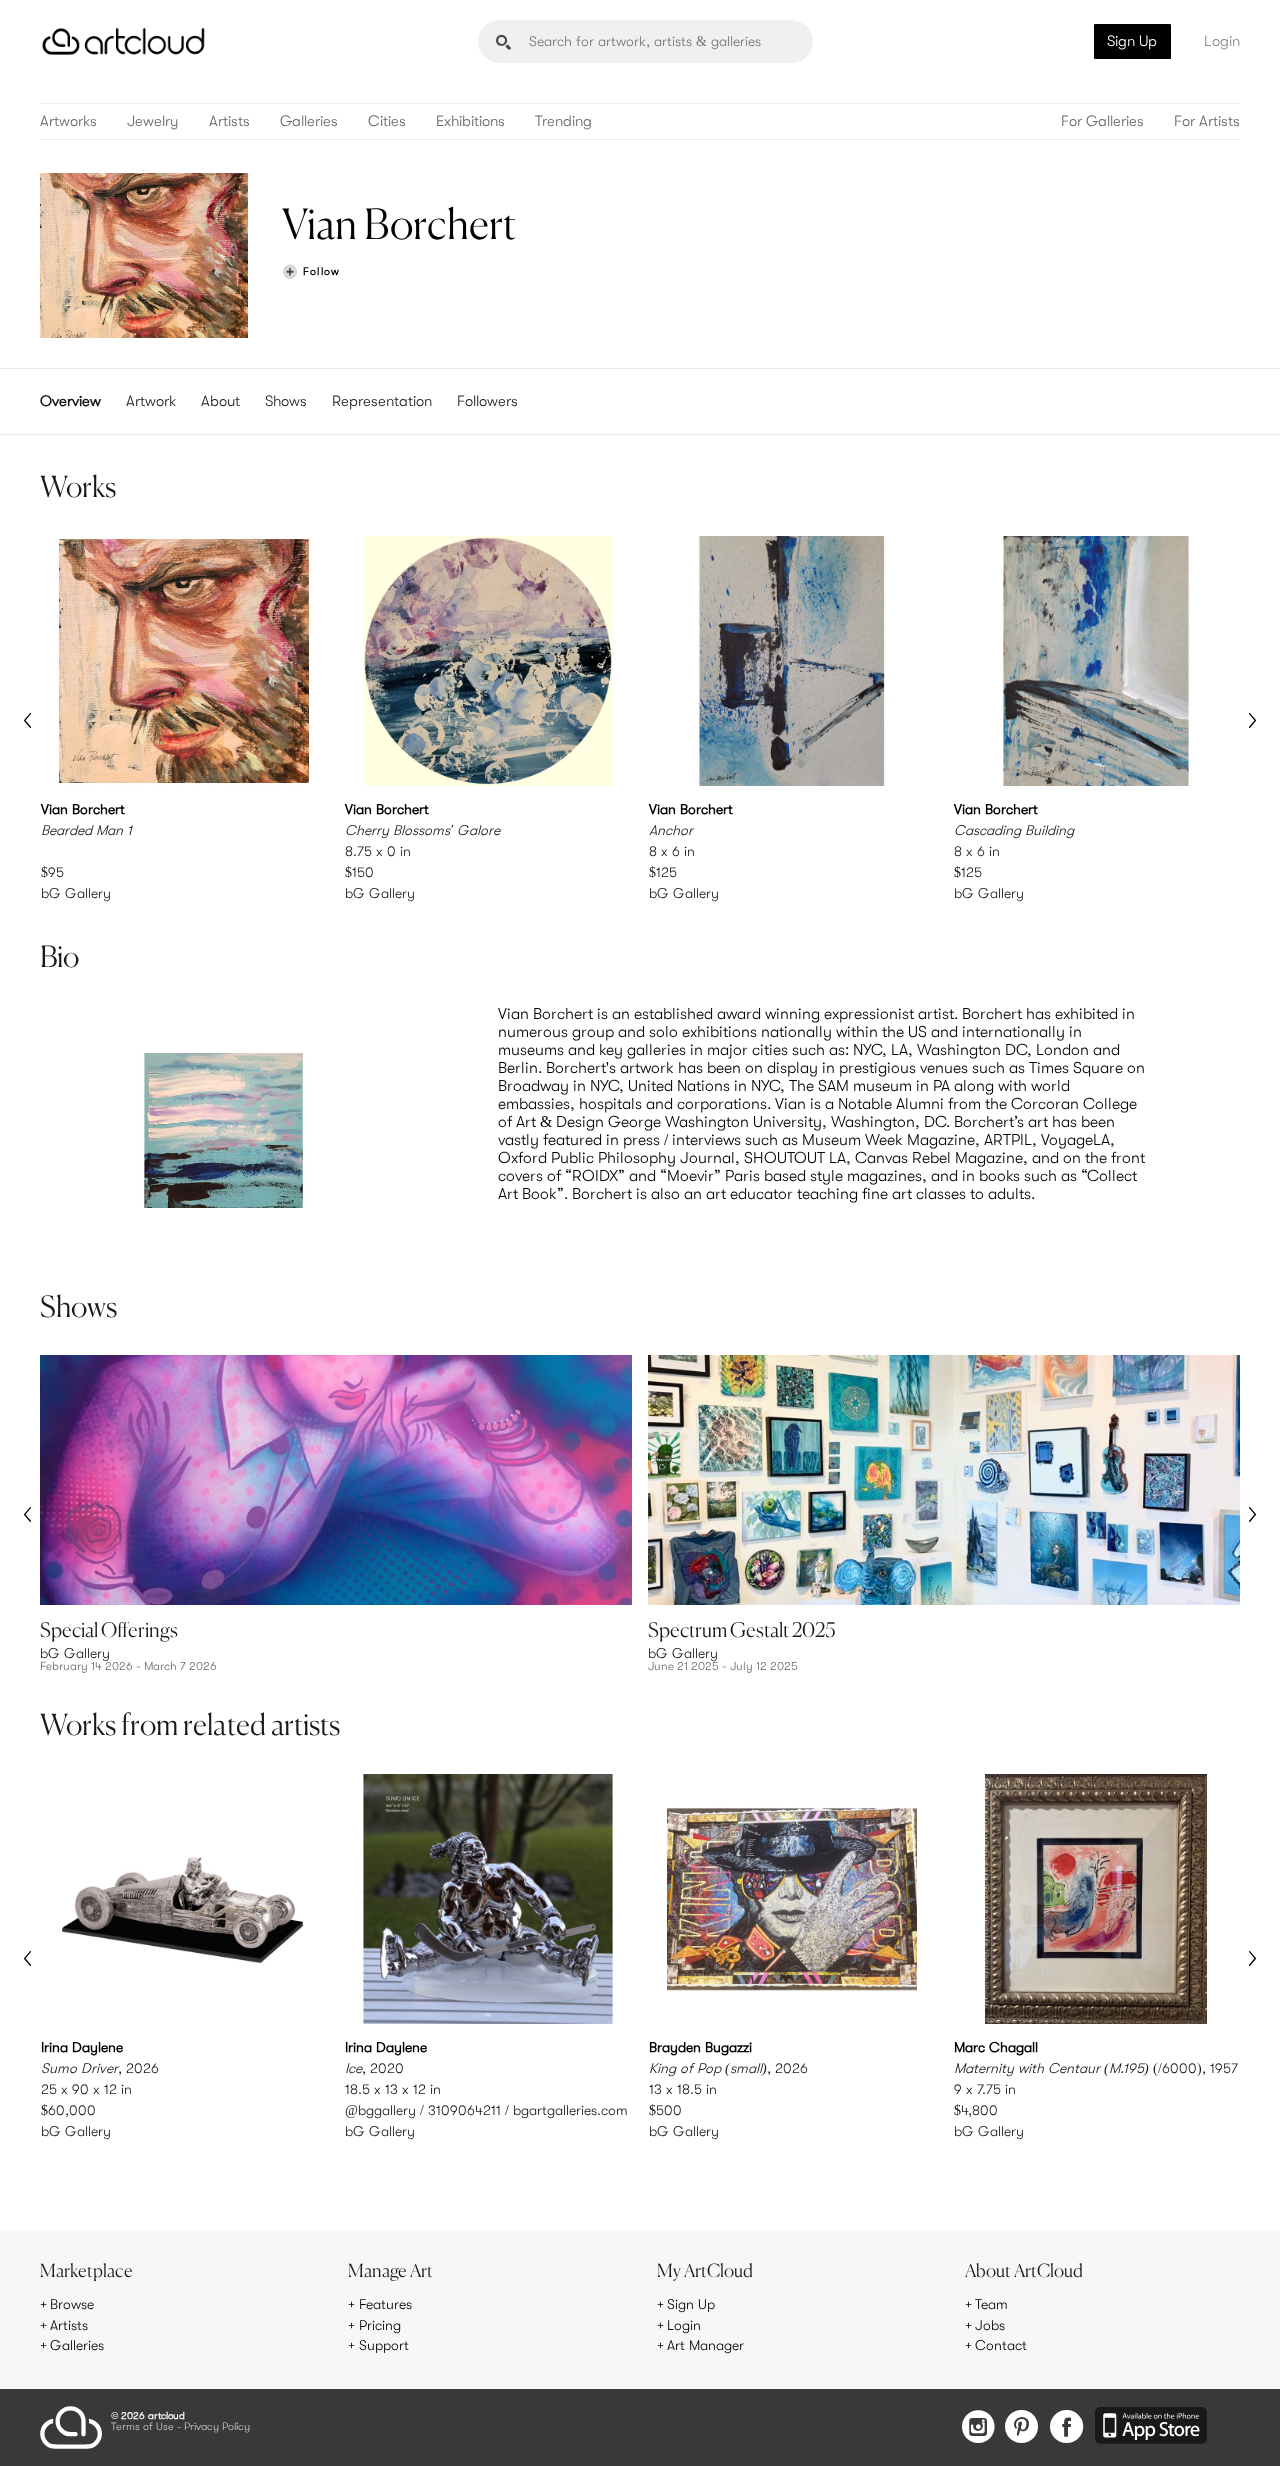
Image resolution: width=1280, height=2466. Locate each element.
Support (384, 2345)
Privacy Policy (217, 2427)
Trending (563, 121)
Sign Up (1132, 41)
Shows (286, 401)
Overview (70, 401)
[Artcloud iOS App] (1151, 2427)
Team (991, 2304)
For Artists (1207, 121)
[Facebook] (1066, 2428)
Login (1222, 41)
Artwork (151, 401)
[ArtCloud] (123, 41)
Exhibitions (470, 121)
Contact (1001, 2345)
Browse (72, 2304)
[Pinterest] (1022, 2428)
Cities (387, 121)
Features (385, 2304)
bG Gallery (76, 893)
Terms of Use (142, 2427)
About (220, 401)
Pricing (380, 2325)
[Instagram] (978, 2428)
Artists (229, 121)
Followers (487, 401)
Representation (382, 401)
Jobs (990, 2325)
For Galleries (1102, 121)
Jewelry (153, 121)
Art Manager (705, 2345)
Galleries (309, 121)
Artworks (68, 121)
